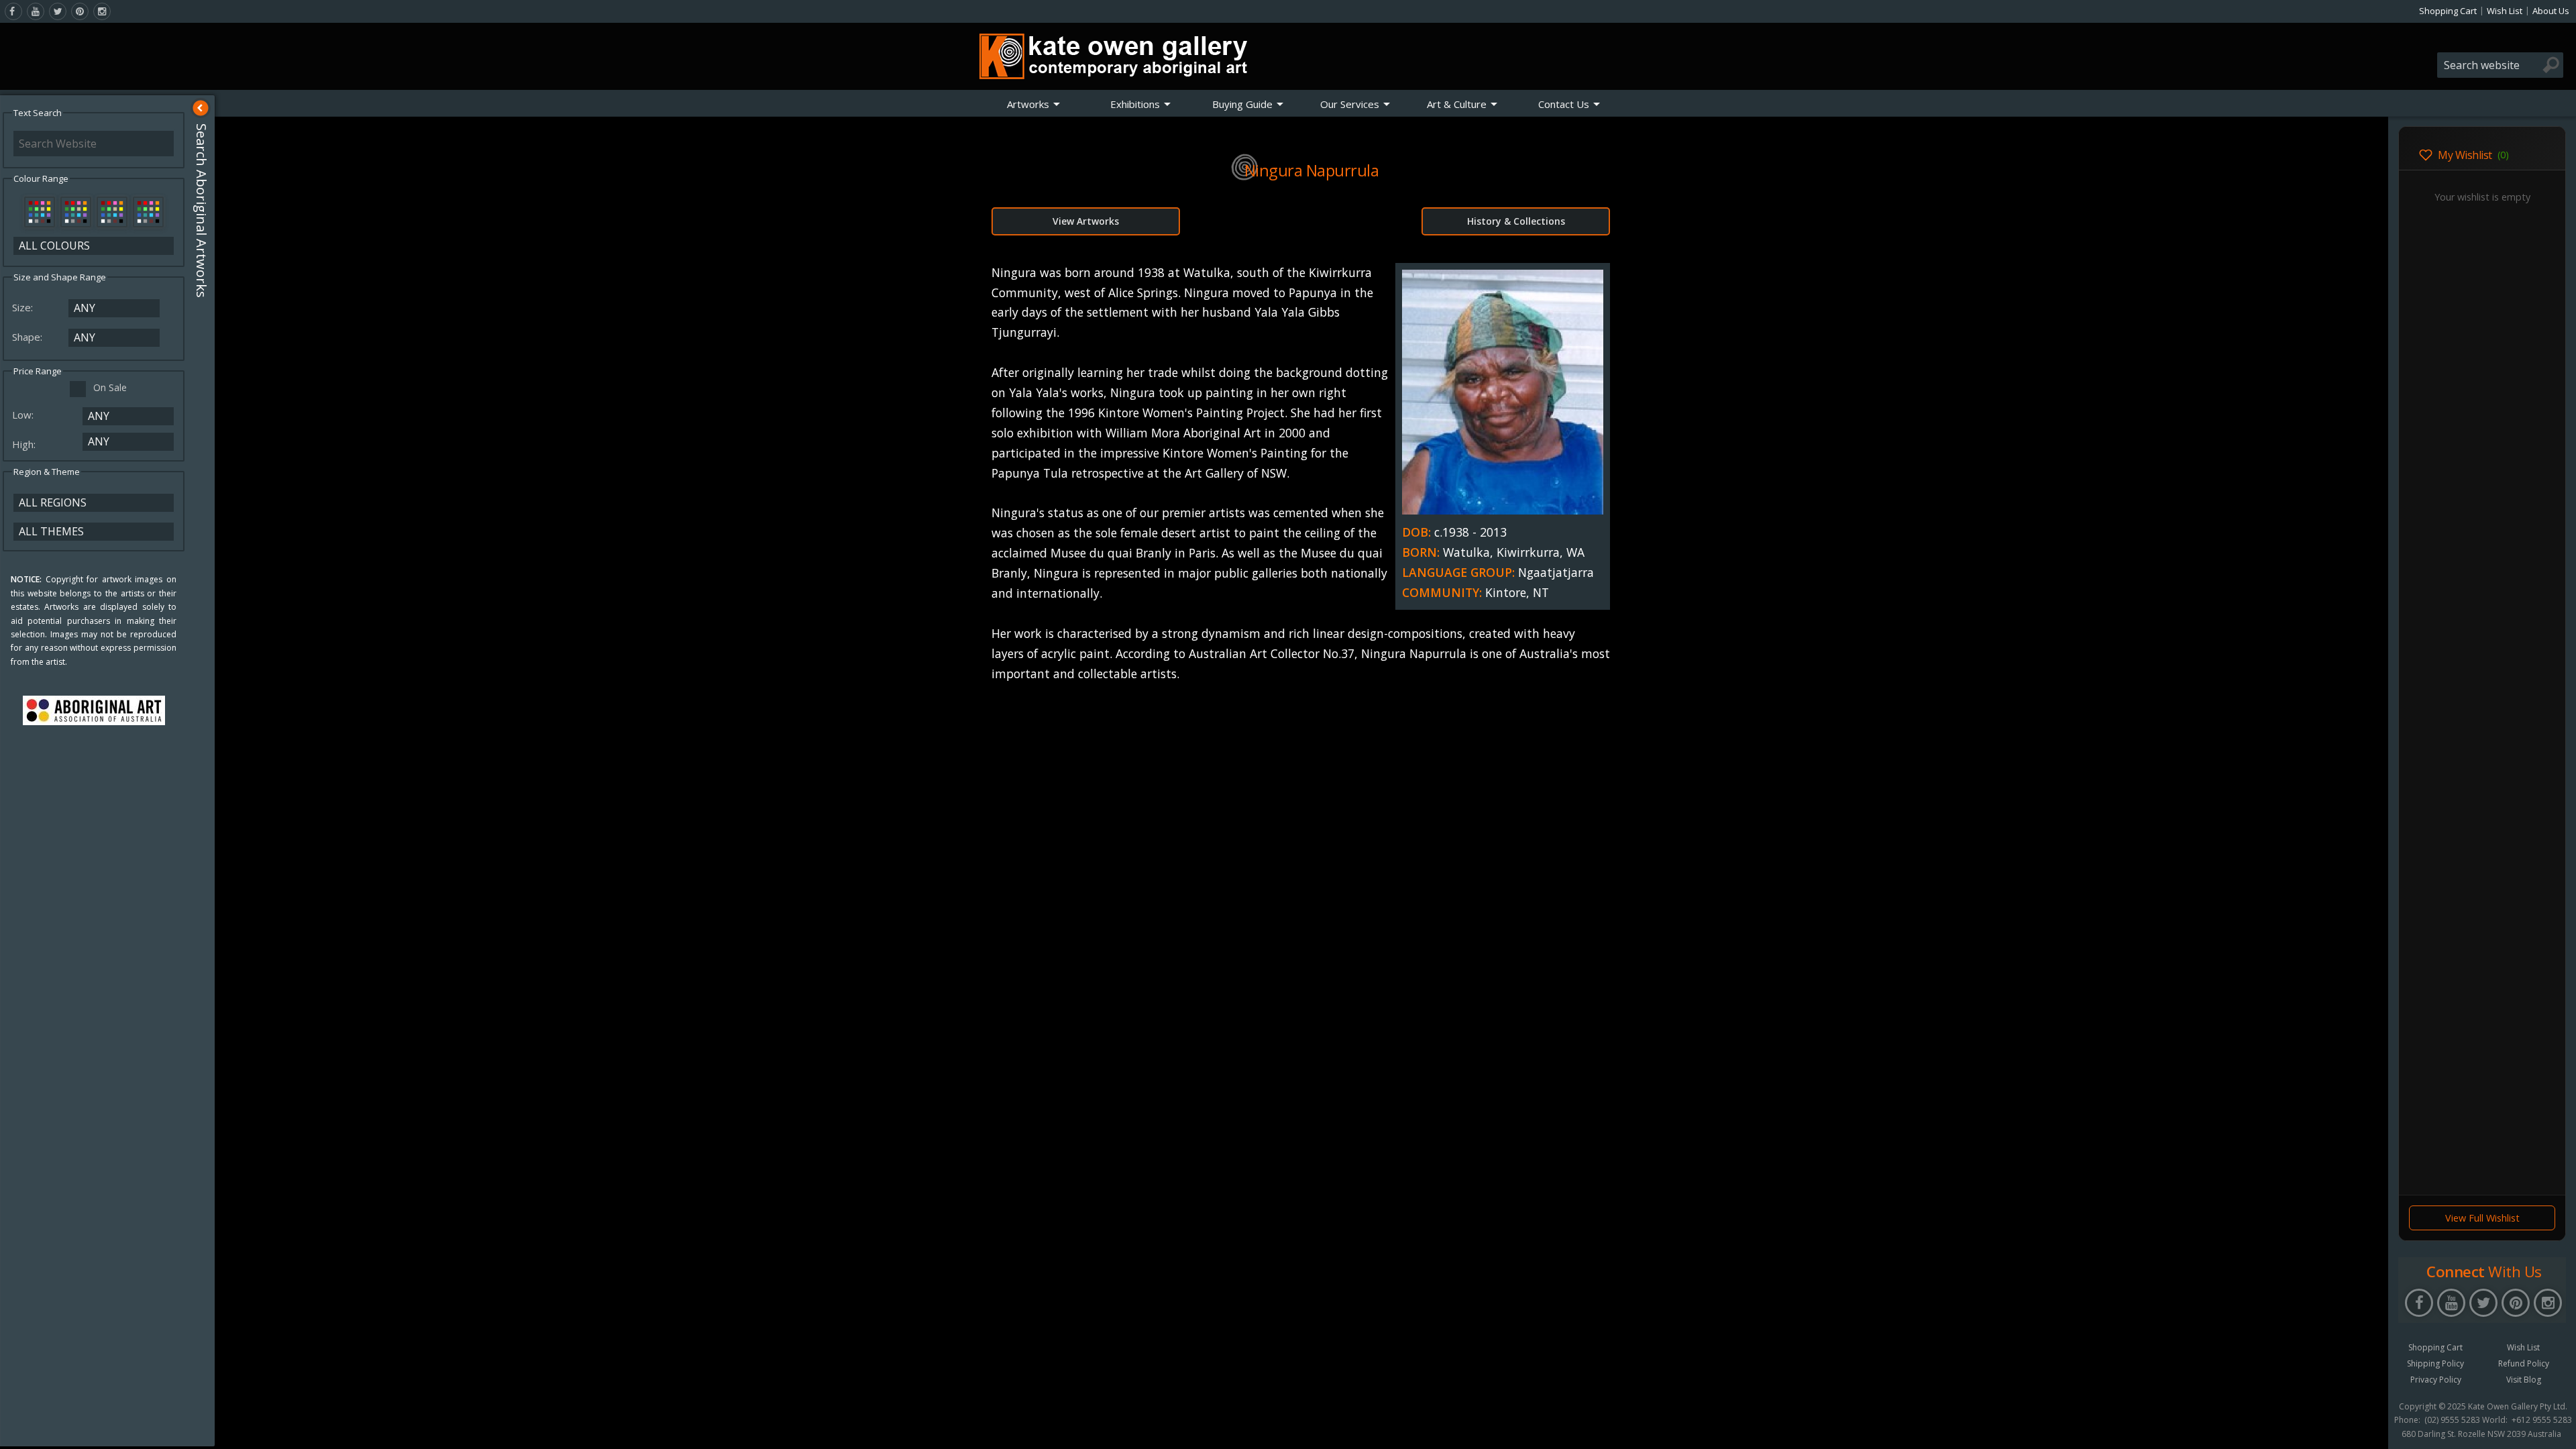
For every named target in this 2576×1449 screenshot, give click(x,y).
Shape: (29, 337)
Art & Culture (1457, 104)
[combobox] (2500, 65)
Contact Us (1564, 104)
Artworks (1028, 104)
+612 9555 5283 (2542, 1420)
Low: (24, 415)
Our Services (1350, 104)
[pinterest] (80, 11)
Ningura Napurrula (1312, 170)
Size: (24, 307)
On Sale (110, 387)
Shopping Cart (2448, 11)
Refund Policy (2524, 1363)
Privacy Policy (2436, 1380)
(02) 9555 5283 (2452, 1420)
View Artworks (1086, 221)
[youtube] (36, 11)
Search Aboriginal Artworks (202, 211)
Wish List (2505, 11)
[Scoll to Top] (2368, 1428)
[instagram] (102, 11)
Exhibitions (1135, 104)
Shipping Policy (2435, 1363)
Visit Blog (2524, 1380)
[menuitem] (1034, 104)
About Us (2551, 11)
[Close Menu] (201, 108)
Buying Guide (1242, 104)
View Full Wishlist (2482, 1218)
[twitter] (58, 11)
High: (25, 444)
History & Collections (1516, 221)
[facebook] (13, 11)
